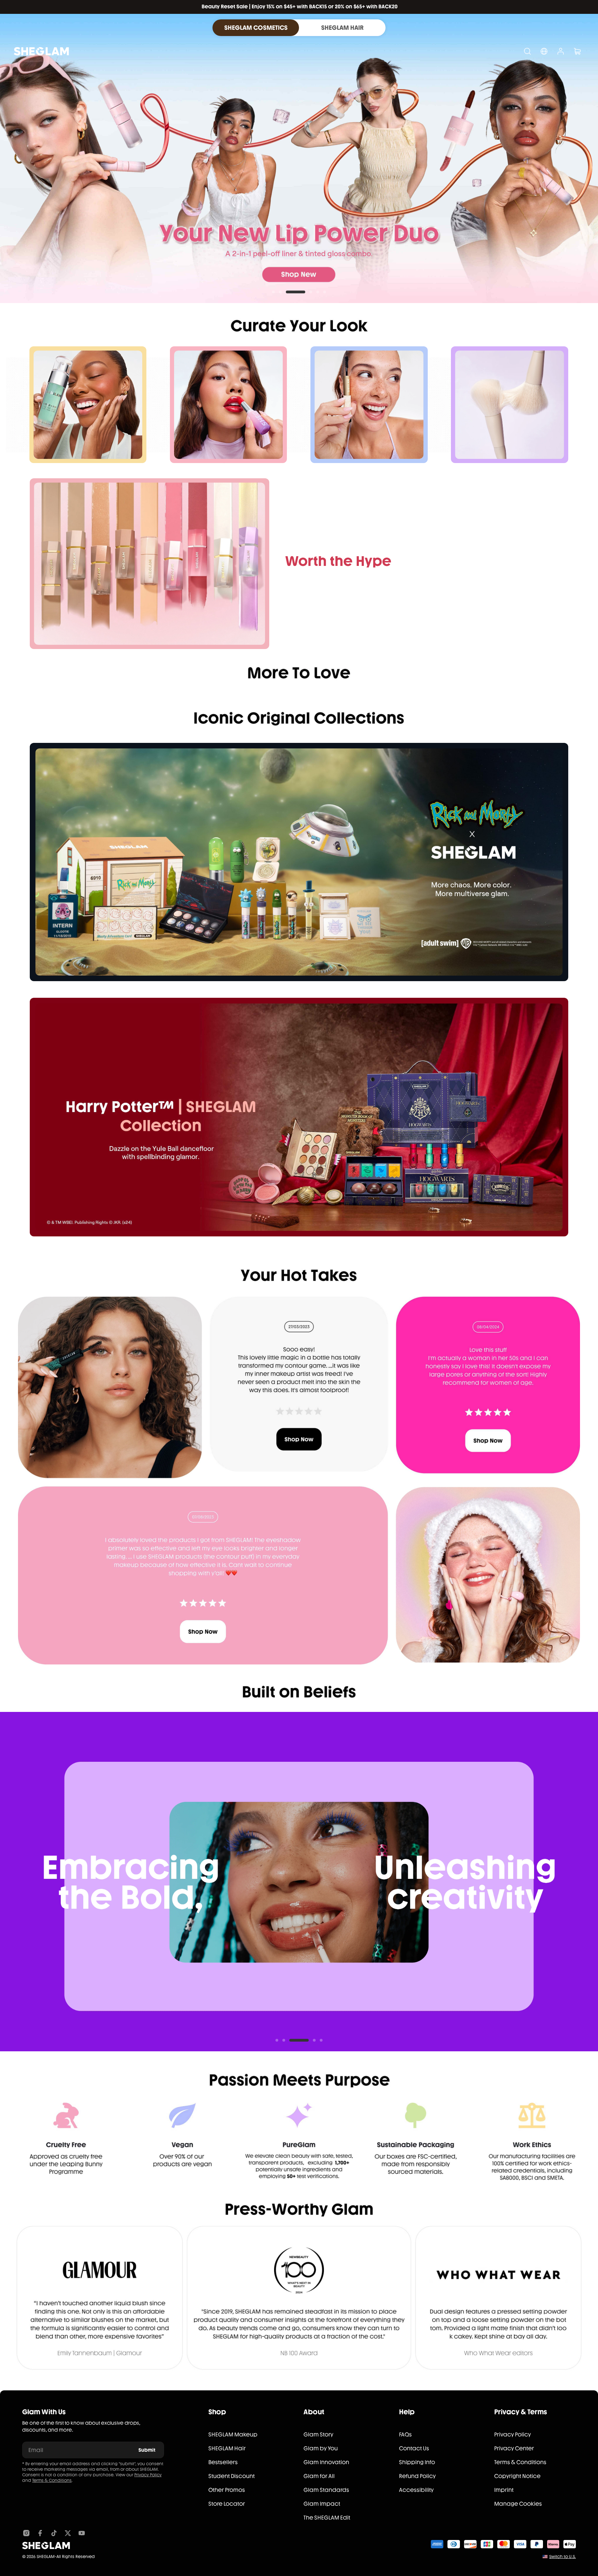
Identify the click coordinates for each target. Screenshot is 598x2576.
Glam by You (321, 2448)
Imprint (504, 2490)
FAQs (405, 2435)
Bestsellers (223, 2462)
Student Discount (232, 2476)
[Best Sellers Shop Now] (149, 563)
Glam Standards (326, 2490)
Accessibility (416, 2490)
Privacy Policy (148, 2475)
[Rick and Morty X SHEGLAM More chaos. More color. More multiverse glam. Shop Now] (299, 862)
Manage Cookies (518, 2504)
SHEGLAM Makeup (233, 2435)
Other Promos (227, 2490)
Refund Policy (417, 2476)
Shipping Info (417, 2462)
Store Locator (227, 2504)
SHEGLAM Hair (227, 2448)
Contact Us (414, 2448)
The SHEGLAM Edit (327, 2518)
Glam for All (319, 2476)
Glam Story (318, 2435)
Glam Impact (322, 2504)
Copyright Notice (517, 2476)
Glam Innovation (326, 2462)
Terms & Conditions (52, 2480)
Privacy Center (514, 2448)
